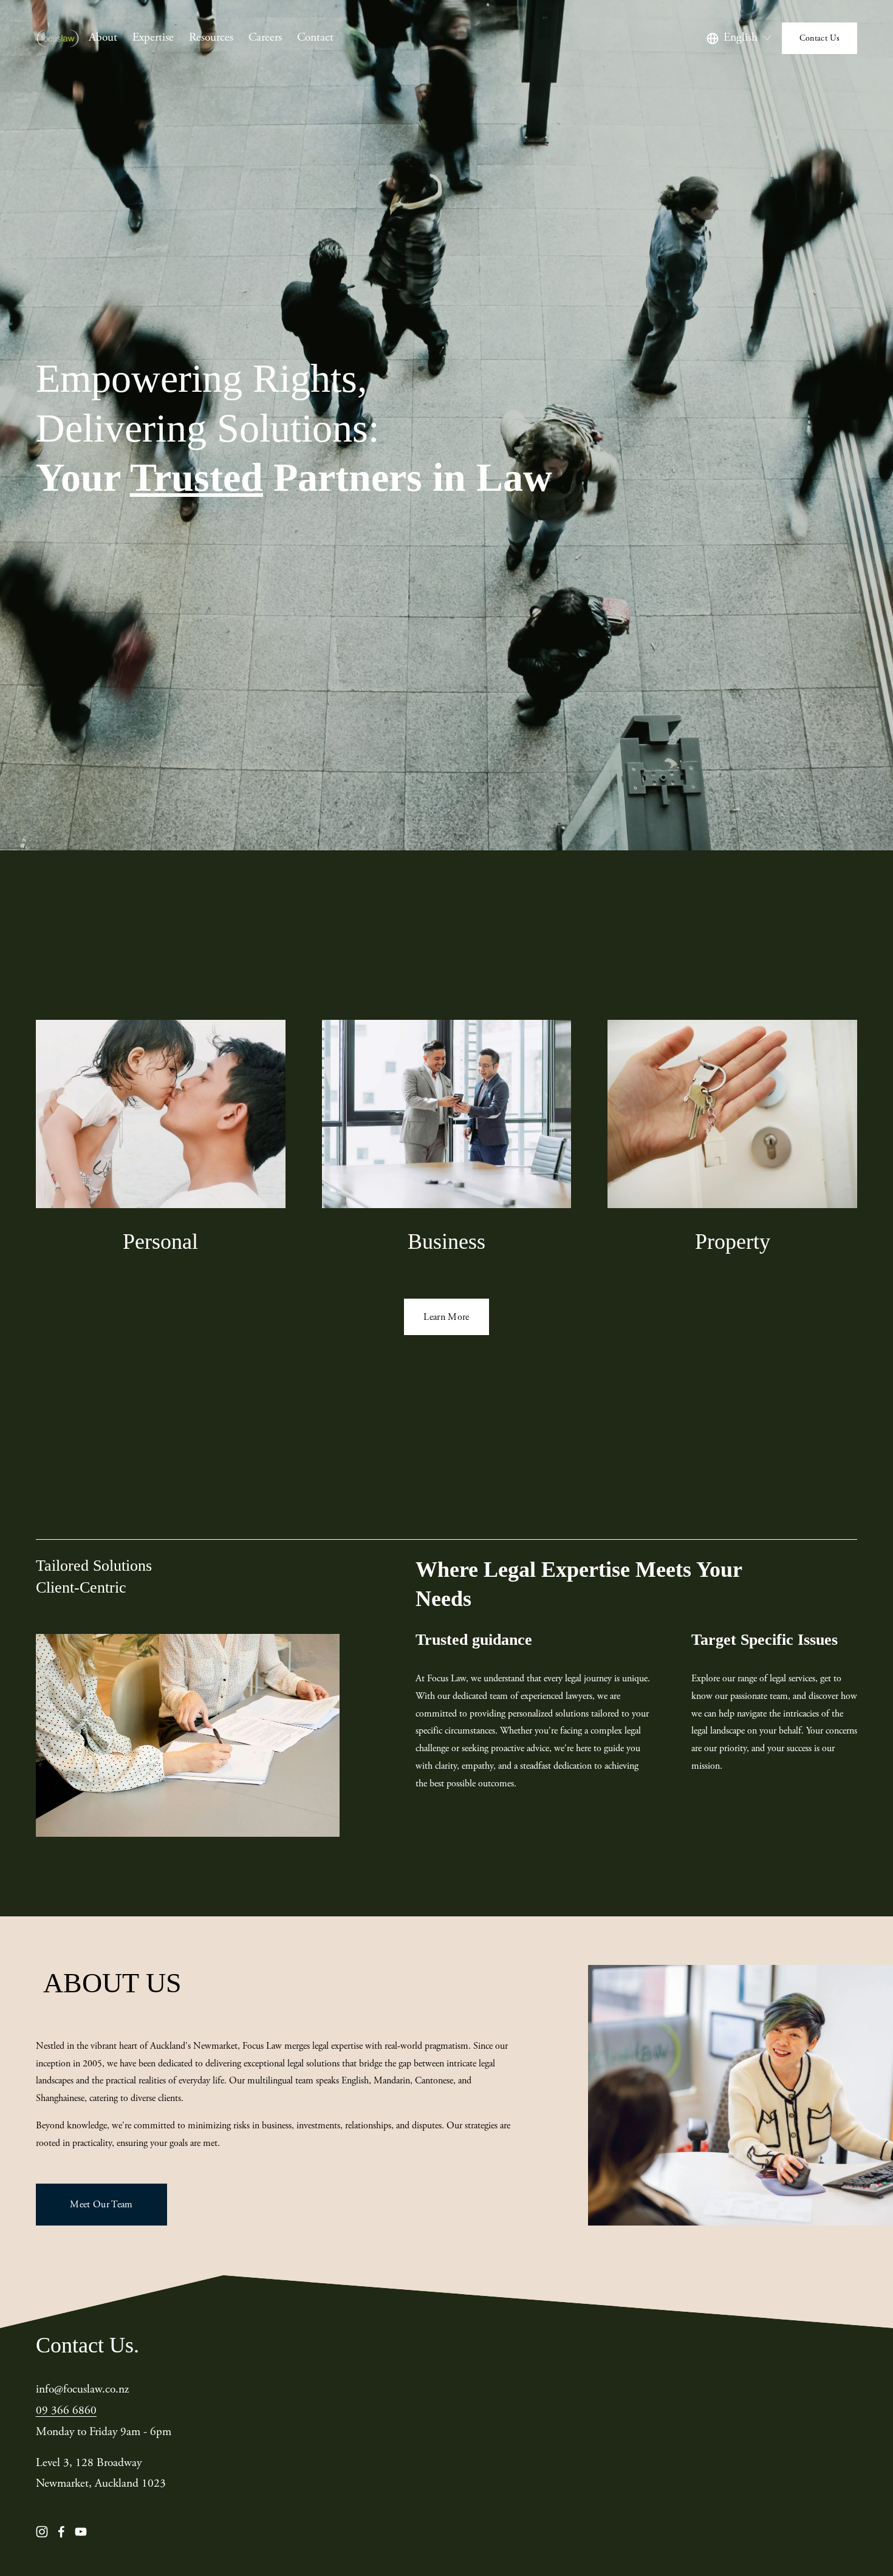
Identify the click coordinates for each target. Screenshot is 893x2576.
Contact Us (820, 38)
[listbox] (740, 38)
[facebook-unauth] (61, 2532)
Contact (315, 37)
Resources (211, 37)
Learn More (446, 1317)
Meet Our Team (101, 2205)
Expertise (153, 37)
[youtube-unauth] (81, 2532)
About (103, 37)
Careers (265, 37)
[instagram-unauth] (42, 2532)
